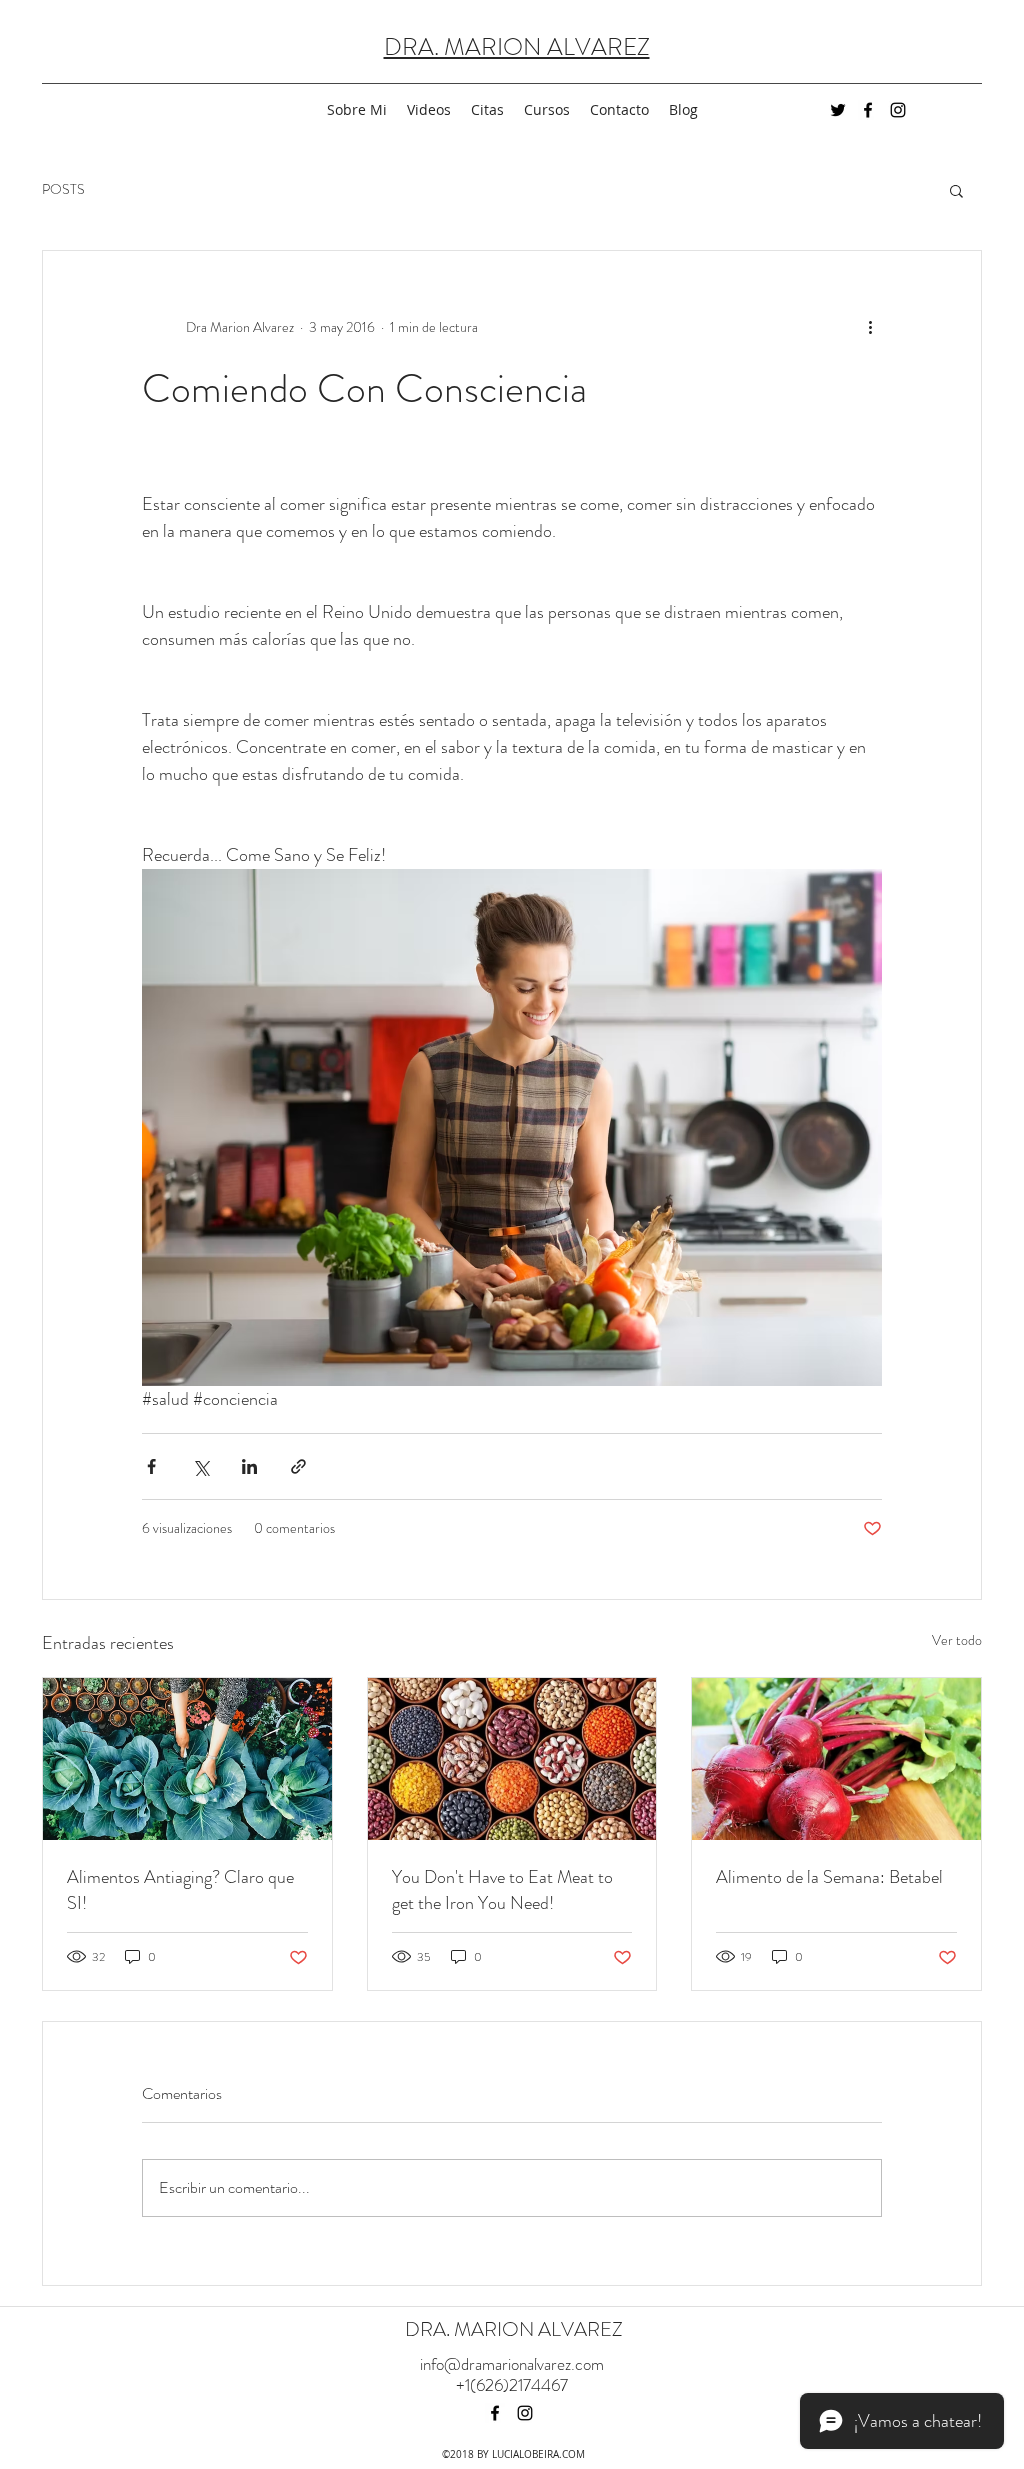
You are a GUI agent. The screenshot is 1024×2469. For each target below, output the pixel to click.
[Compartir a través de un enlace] (298, 1466)
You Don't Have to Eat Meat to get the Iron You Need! (502, 1890)
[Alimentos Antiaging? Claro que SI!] (187, 1759)
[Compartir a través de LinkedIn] (249, 1466)
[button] (956, 190)
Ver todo (957, 1640)
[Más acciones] (870, 327)
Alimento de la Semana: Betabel (829, 1877)
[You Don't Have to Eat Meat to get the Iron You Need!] (512, 1759)
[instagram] (898, 110)
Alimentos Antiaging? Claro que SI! (180, 1890)
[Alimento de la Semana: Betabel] (836, 1759)
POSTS (63, 189)
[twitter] (838, 110)
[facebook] (868, 110)
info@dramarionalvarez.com (512, 2364)
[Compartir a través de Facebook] (151, 1466)
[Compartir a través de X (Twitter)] (200, 1466)
